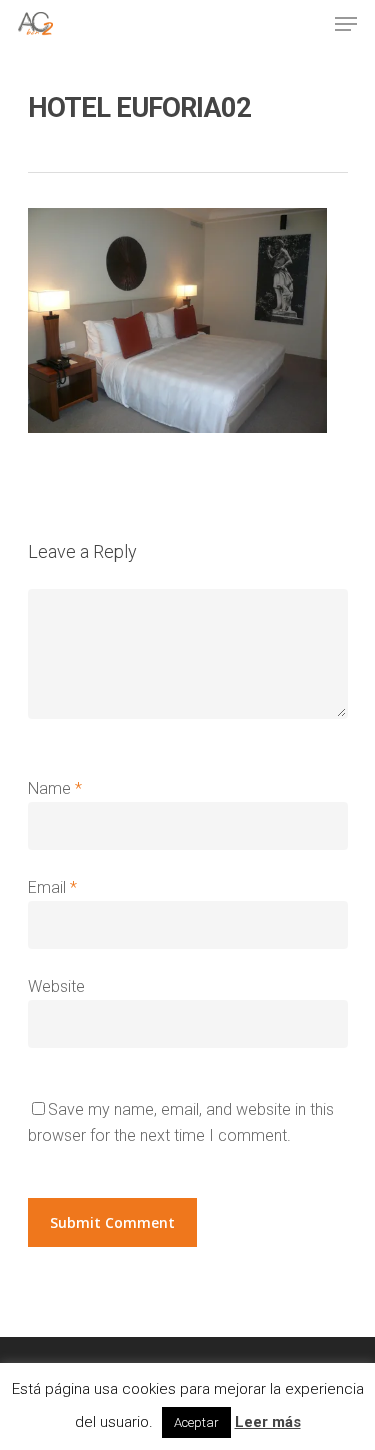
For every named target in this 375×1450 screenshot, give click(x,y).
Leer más (268, 1422)
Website (56, 986)
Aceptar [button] (196, 1422)
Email (52, 887)
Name (55, 788)
